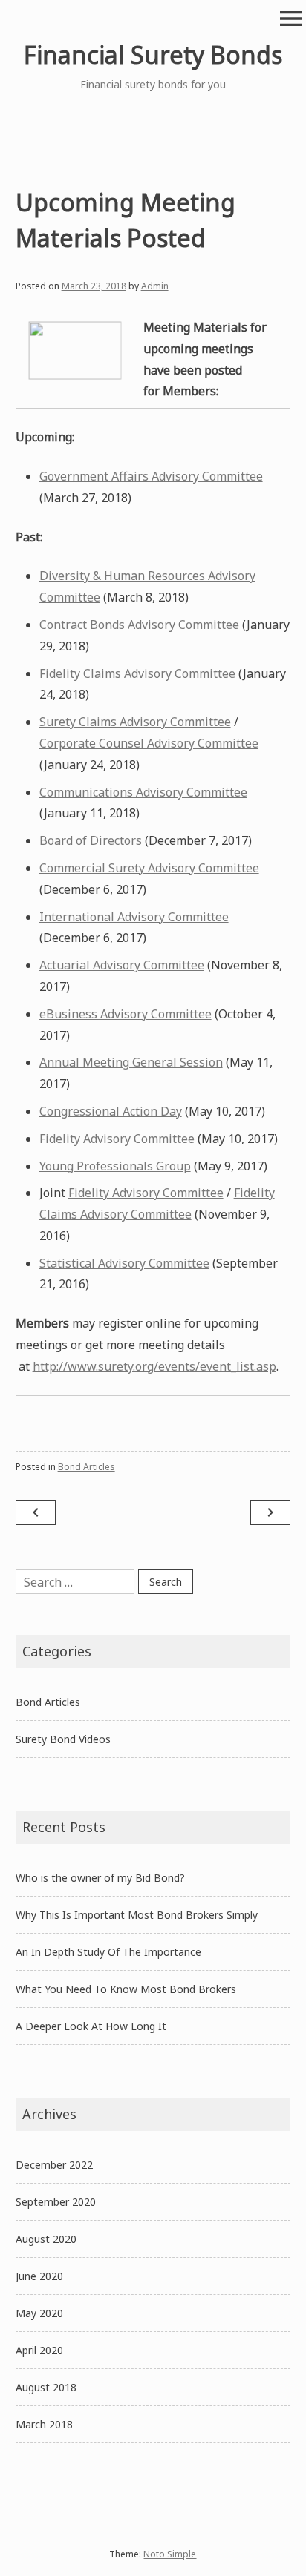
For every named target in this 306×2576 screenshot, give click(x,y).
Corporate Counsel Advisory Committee (149, 743)
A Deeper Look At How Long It (91, 2026)
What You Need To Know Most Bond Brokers (126, 1989)
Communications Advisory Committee (143, 792)
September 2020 (56, 2202)
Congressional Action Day (111, 1111)
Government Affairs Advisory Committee (151, 476)
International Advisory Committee (134, 917)
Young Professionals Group (115, 1166)
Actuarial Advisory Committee (122, 965)
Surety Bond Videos (63, 1739)
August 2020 (46, 2239)
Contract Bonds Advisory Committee (139, 625)
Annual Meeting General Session (131, 1062)
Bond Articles (87, 1467)
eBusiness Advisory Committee (126, 1014)
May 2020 (39, 2313)
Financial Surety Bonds (153, 55)
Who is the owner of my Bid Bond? (100, 1878)
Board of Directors (91, 840)
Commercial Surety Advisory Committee (149, 868)
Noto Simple (170, 2554)
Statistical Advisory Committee (124, 1263)
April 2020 (39, 2350)
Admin (155, 286)
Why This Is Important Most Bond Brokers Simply (137, 1915)
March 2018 (44, 2424)
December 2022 (54, 2165)
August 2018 (46, 2387)
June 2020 (39, 2276)
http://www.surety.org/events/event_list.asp (154, 1366)
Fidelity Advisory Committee (117, 1139)
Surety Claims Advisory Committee (135, 722)
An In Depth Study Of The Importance (108, 1952)
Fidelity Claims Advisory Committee (137, 673)
